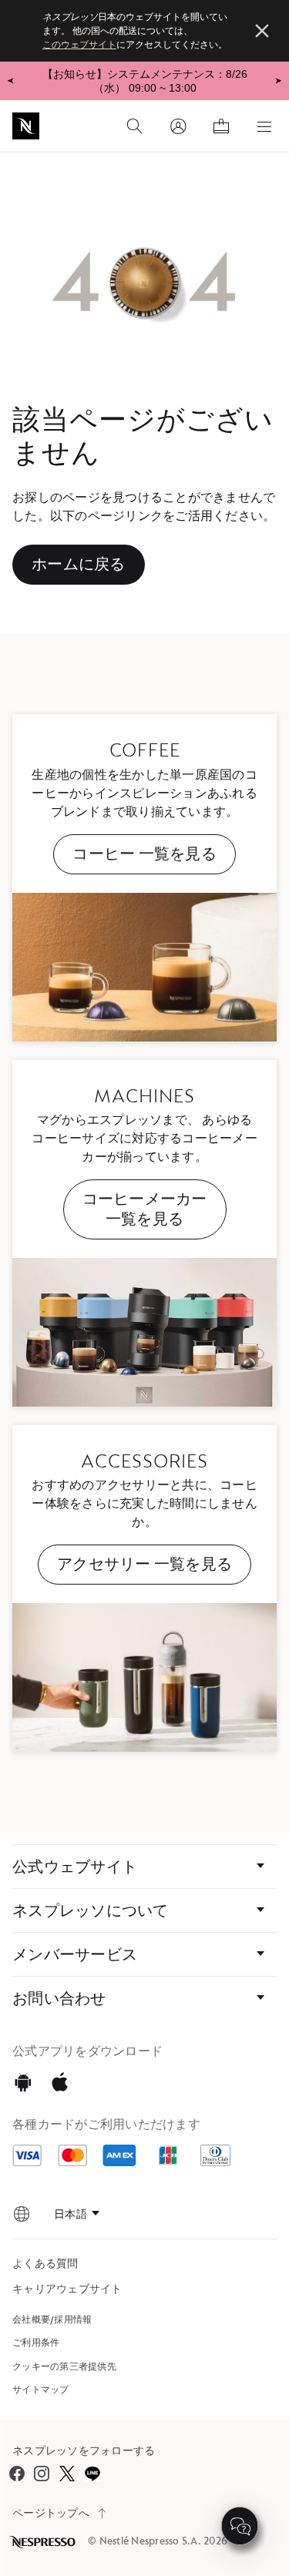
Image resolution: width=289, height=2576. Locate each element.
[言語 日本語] (77, 2214)
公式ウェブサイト (75, 1867)
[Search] (135, 126)
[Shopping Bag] (221, 126)
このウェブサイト (79, 45)
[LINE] (92, 2473)
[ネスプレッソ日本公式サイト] (44, 2542)
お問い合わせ (59, 1998)
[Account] (178, 126)
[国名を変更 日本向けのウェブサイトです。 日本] (22, 2214)
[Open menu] (264, 126)
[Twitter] (67, 2473)
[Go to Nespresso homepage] (26, 126)
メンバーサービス (75, 1954)
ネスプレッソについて (91, 1910)
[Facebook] (17, 2474)
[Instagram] (42, 2474)
